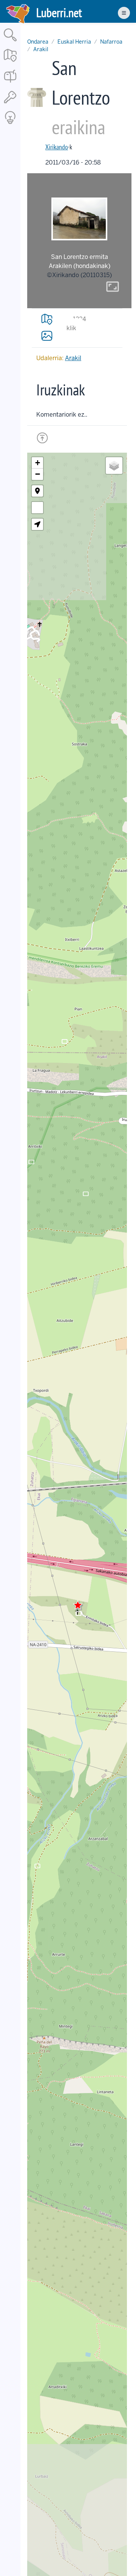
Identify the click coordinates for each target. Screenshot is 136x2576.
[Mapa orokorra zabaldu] (10, 62)
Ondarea (38, 42)
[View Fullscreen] (37, 508)
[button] (78, 1605)
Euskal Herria (74, 42)
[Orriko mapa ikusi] (47, 319)
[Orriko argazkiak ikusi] (47, 336)
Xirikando (57, 147)
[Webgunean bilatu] (10, 42)
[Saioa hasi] (10, 104)
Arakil (41, 49)
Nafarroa (111, 42)
